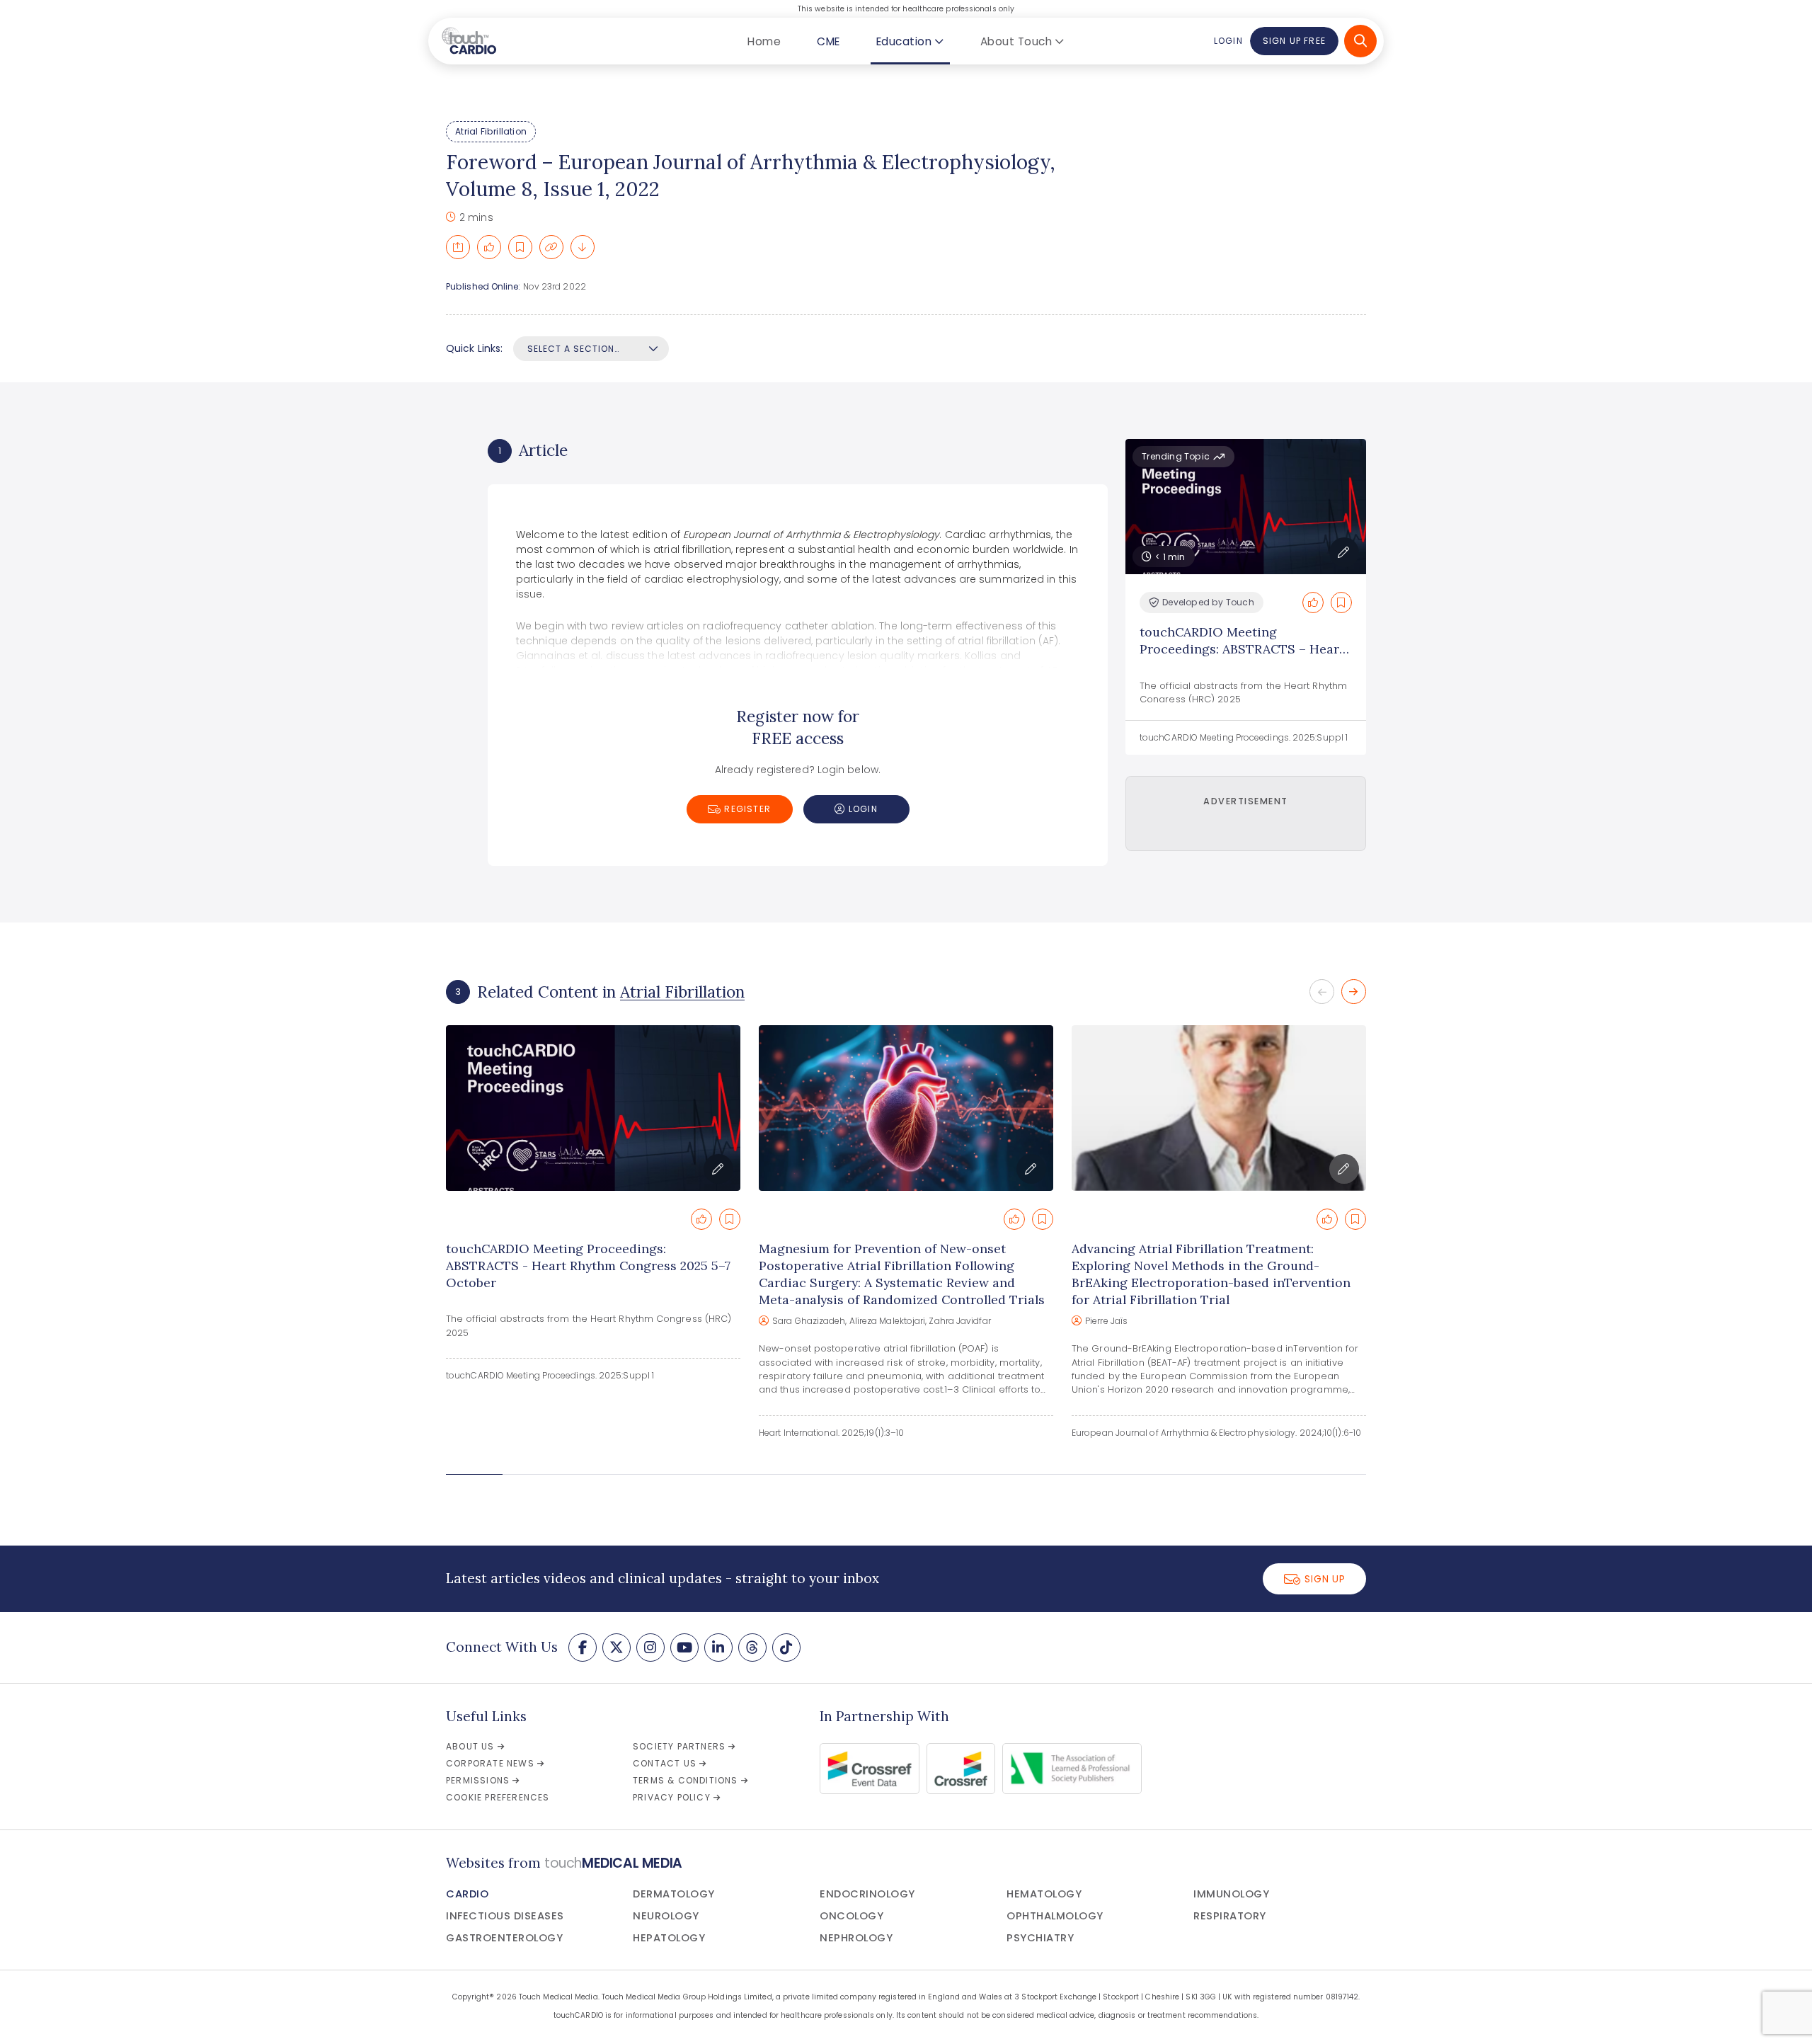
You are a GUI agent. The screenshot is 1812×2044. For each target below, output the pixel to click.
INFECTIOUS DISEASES (505, 1916)
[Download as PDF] (583, 247)
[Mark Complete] (489, 247)
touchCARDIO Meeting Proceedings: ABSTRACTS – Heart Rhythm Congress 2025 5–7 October (1242, 657)
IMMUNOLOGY (1231, 1894)
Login (1228, 41)
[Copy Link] (551, 247)
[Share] (458, 247)
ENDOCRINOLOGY (867, 1894)
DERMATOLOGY (674, 1894)
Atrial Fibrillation (491, 131)
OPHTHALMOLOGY (1055, 1916)
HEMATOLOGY (1044, 1894)
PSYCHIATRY (1040, 1938)
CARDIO (467, 1894)
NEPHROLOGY (856, 1938)
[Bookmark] (520, 247)
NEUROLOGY (666, 1916)
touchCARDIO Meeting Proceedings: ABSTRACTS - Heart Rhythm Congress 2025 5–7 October (588, 1266)
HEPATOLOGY (669, 1938)
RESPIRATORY (1230, 1916)
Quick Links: (474, 348)
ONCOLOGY (851, 1916)
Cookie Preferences (498, 1797)
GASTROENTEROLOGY (504, 1938)
